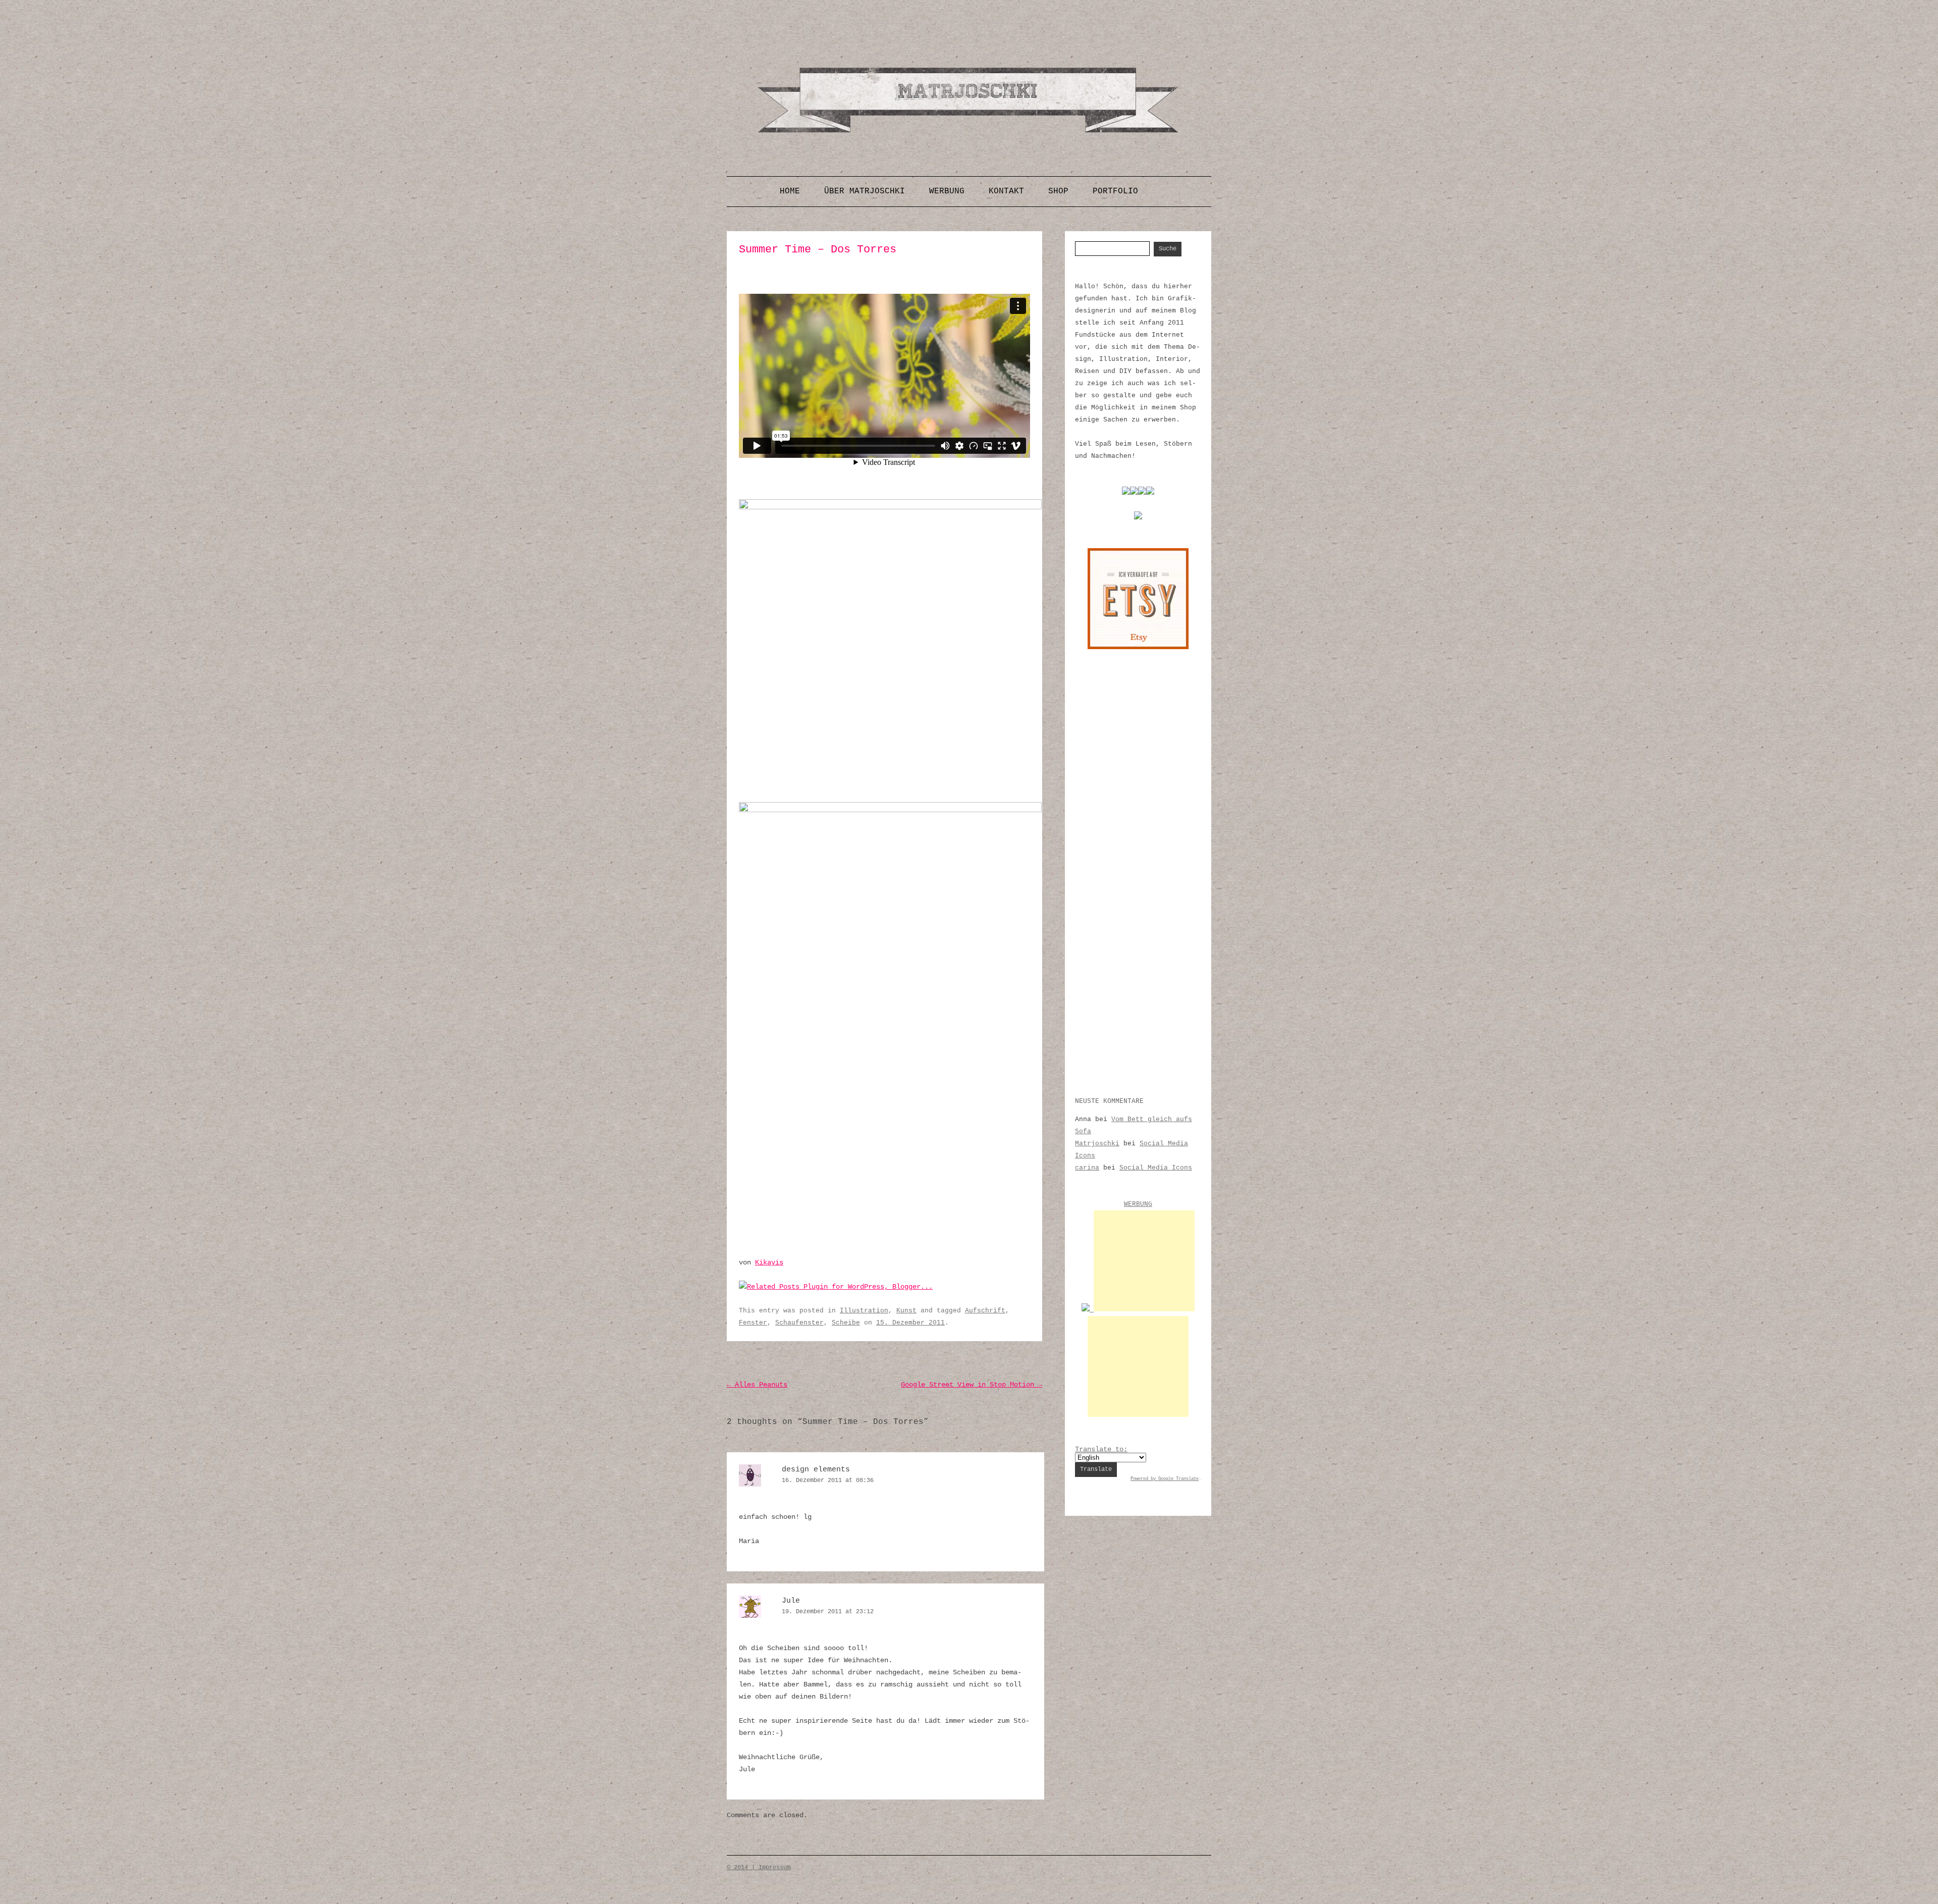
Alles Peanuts (757, 1385)
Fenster (753, 1323)
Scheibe (846, 1323)
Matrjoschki (1097, 1144)
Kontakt (1006, 191)
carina (1087, 1168)
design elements (816, 1470)
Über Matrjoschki (865, 191)
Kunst (906, 1311)
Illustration (864, 1311)
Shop (1058, 191)
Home (790, 191)
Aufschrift (985, 1311)
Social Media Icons (1156, 1168)
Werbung (947, 191)
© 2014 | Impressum (759, 1868)
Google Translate (1178, 1479)
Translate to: (1101, 1449)
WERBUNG (1138, 1204)
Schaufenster (799, 1323)
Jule (791, 1601)
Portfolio (1115, 191)
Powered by (1144, 1479)
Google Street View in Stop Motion (972, 1385)
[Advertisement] (1144, 1261)
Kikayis (769, 1262)
